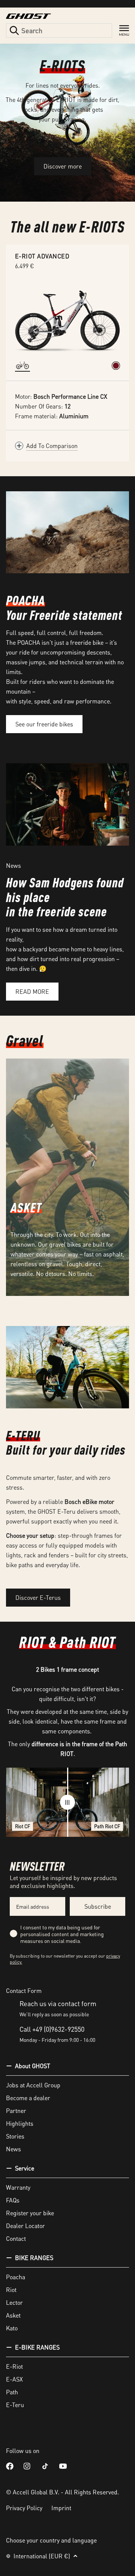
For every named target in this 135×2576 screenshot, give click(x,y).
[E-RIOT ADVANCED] (67, 319)
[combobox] (59, 30)
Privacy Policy (24, 2508)
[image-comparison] (67, 1802)
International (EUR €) (42, 2556)
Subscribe (98, 1906)
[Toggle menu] (124, 31)
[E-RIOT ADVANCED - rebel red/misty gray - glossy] (116, 366)
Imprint (61, 2508)
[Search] (14, 30)
